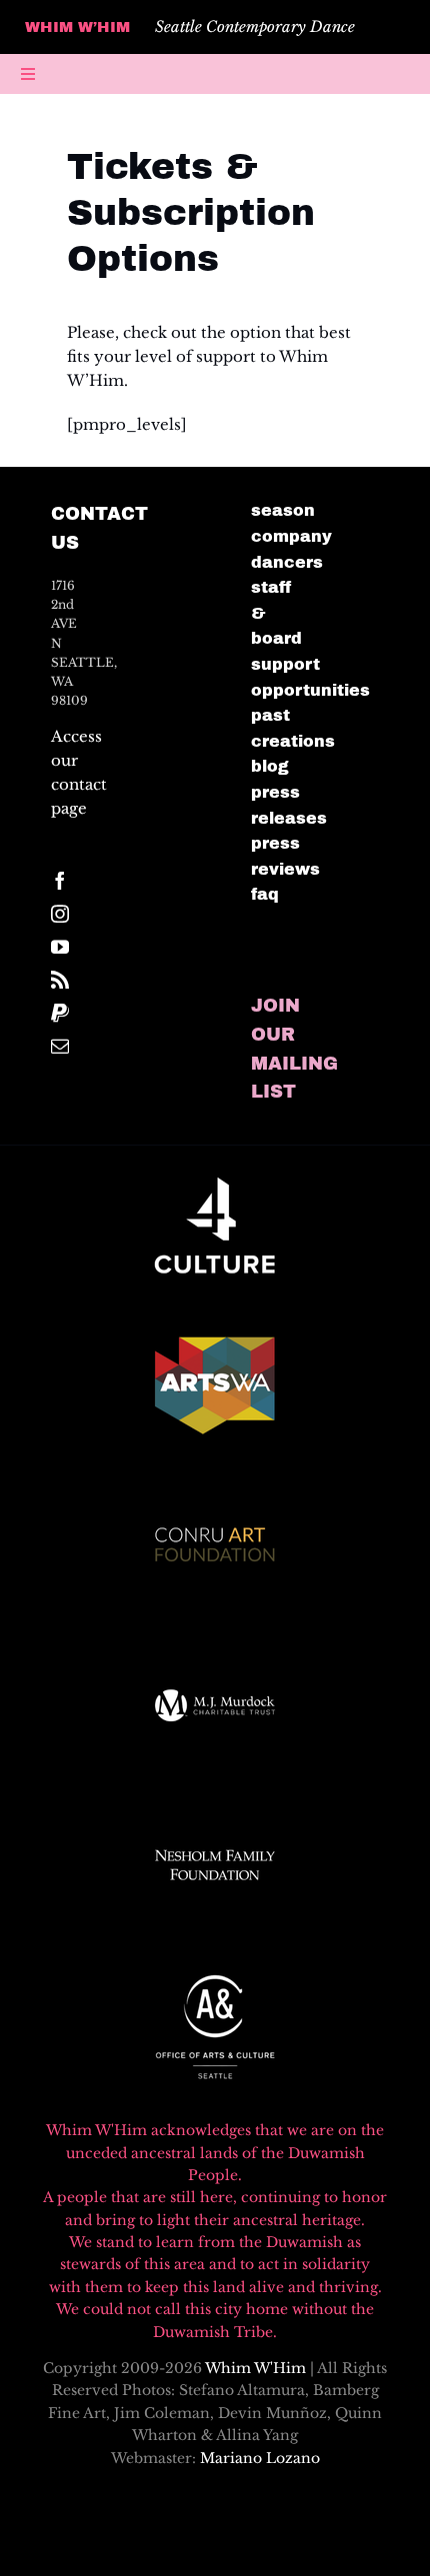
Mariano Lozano (260, 2458)
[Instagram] (60, 914)
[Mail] (60, 1046)
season (283, 510)
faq (265, 894)
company (291, 536)
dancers (287, 562)
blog (270, 766)
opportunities (310, 690)
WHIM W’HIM (77, 27)
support (285, 664)
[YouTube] (60, 947)
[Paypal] (60, 1013)
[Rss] (60, 980)
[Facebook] (60, 881)
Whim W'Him (255, 2368)
